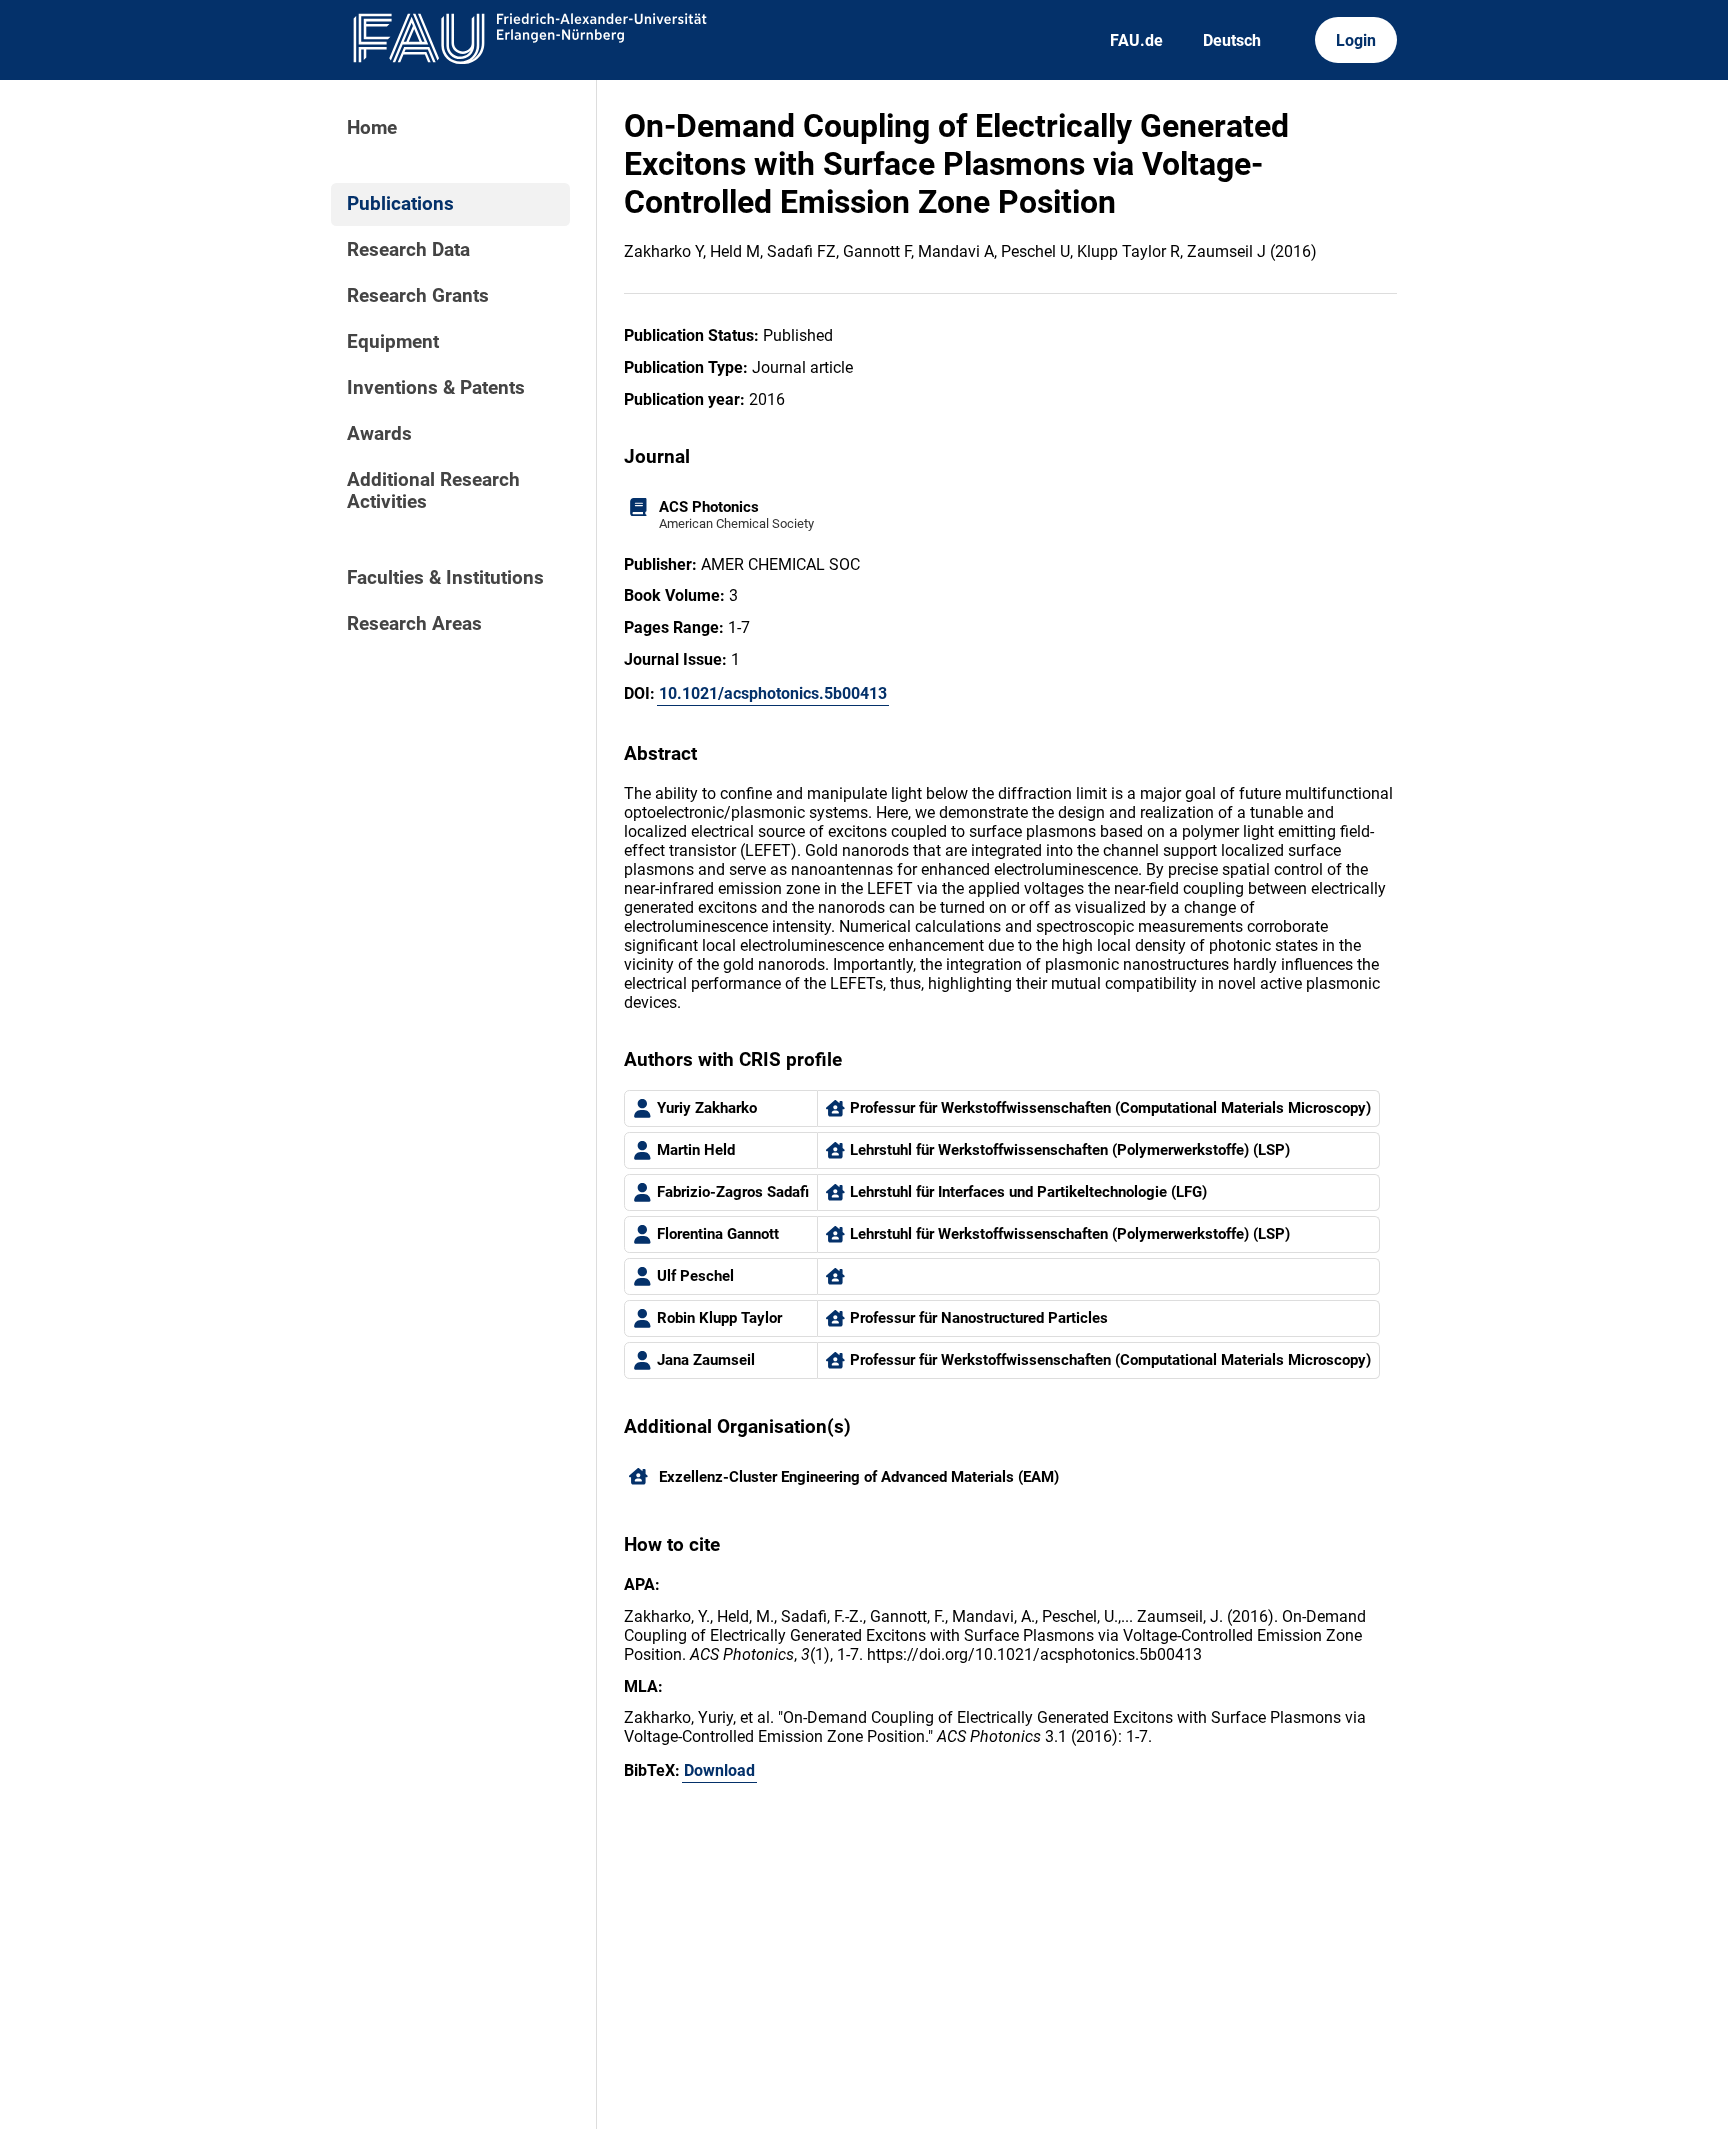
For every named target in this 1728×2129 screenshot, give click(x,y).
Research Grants (418, 296)
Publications (400, 204)
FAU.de (1136, 40)
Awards (379, 434)
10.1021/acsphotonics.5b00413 (773, 693)
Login (1356, 40)
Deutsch (1232, 40)
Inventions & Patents (436, 388)
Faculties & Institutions (445, 578)
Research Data (408, 250)
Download (719, 1770)
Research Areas (414, 624)
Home (372, 128)
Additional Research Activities (433, 491)
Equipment (393, 342)
